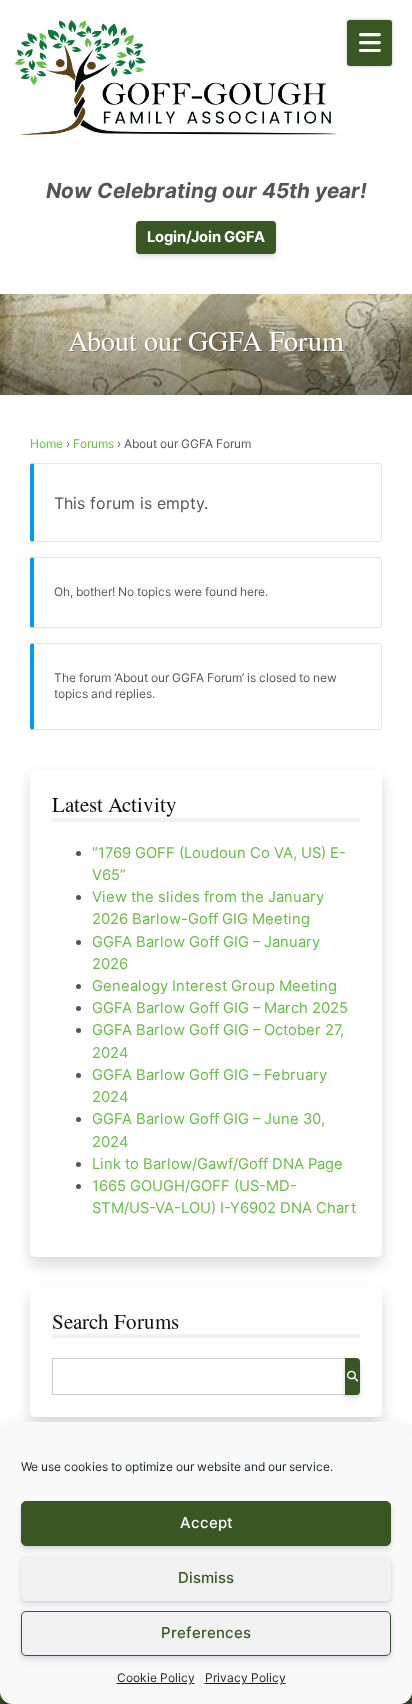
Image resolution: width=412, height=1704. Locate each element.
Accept (206, 1522)
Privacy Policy (245, 1677)
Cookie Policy (156, 1677)
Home (46, 443)
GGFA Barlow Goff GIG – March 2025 (220, 1008)
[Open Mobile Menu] (369, 43)
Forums (93, 443)
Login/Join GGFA (206, 237)
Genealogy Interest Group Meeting (214, 986)
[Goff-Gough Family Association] (176, 77)
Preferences (206, 1632)
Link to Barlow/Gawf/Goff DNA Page (217, 1164)
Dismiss (206, 1577)
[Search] (352, 1376)
